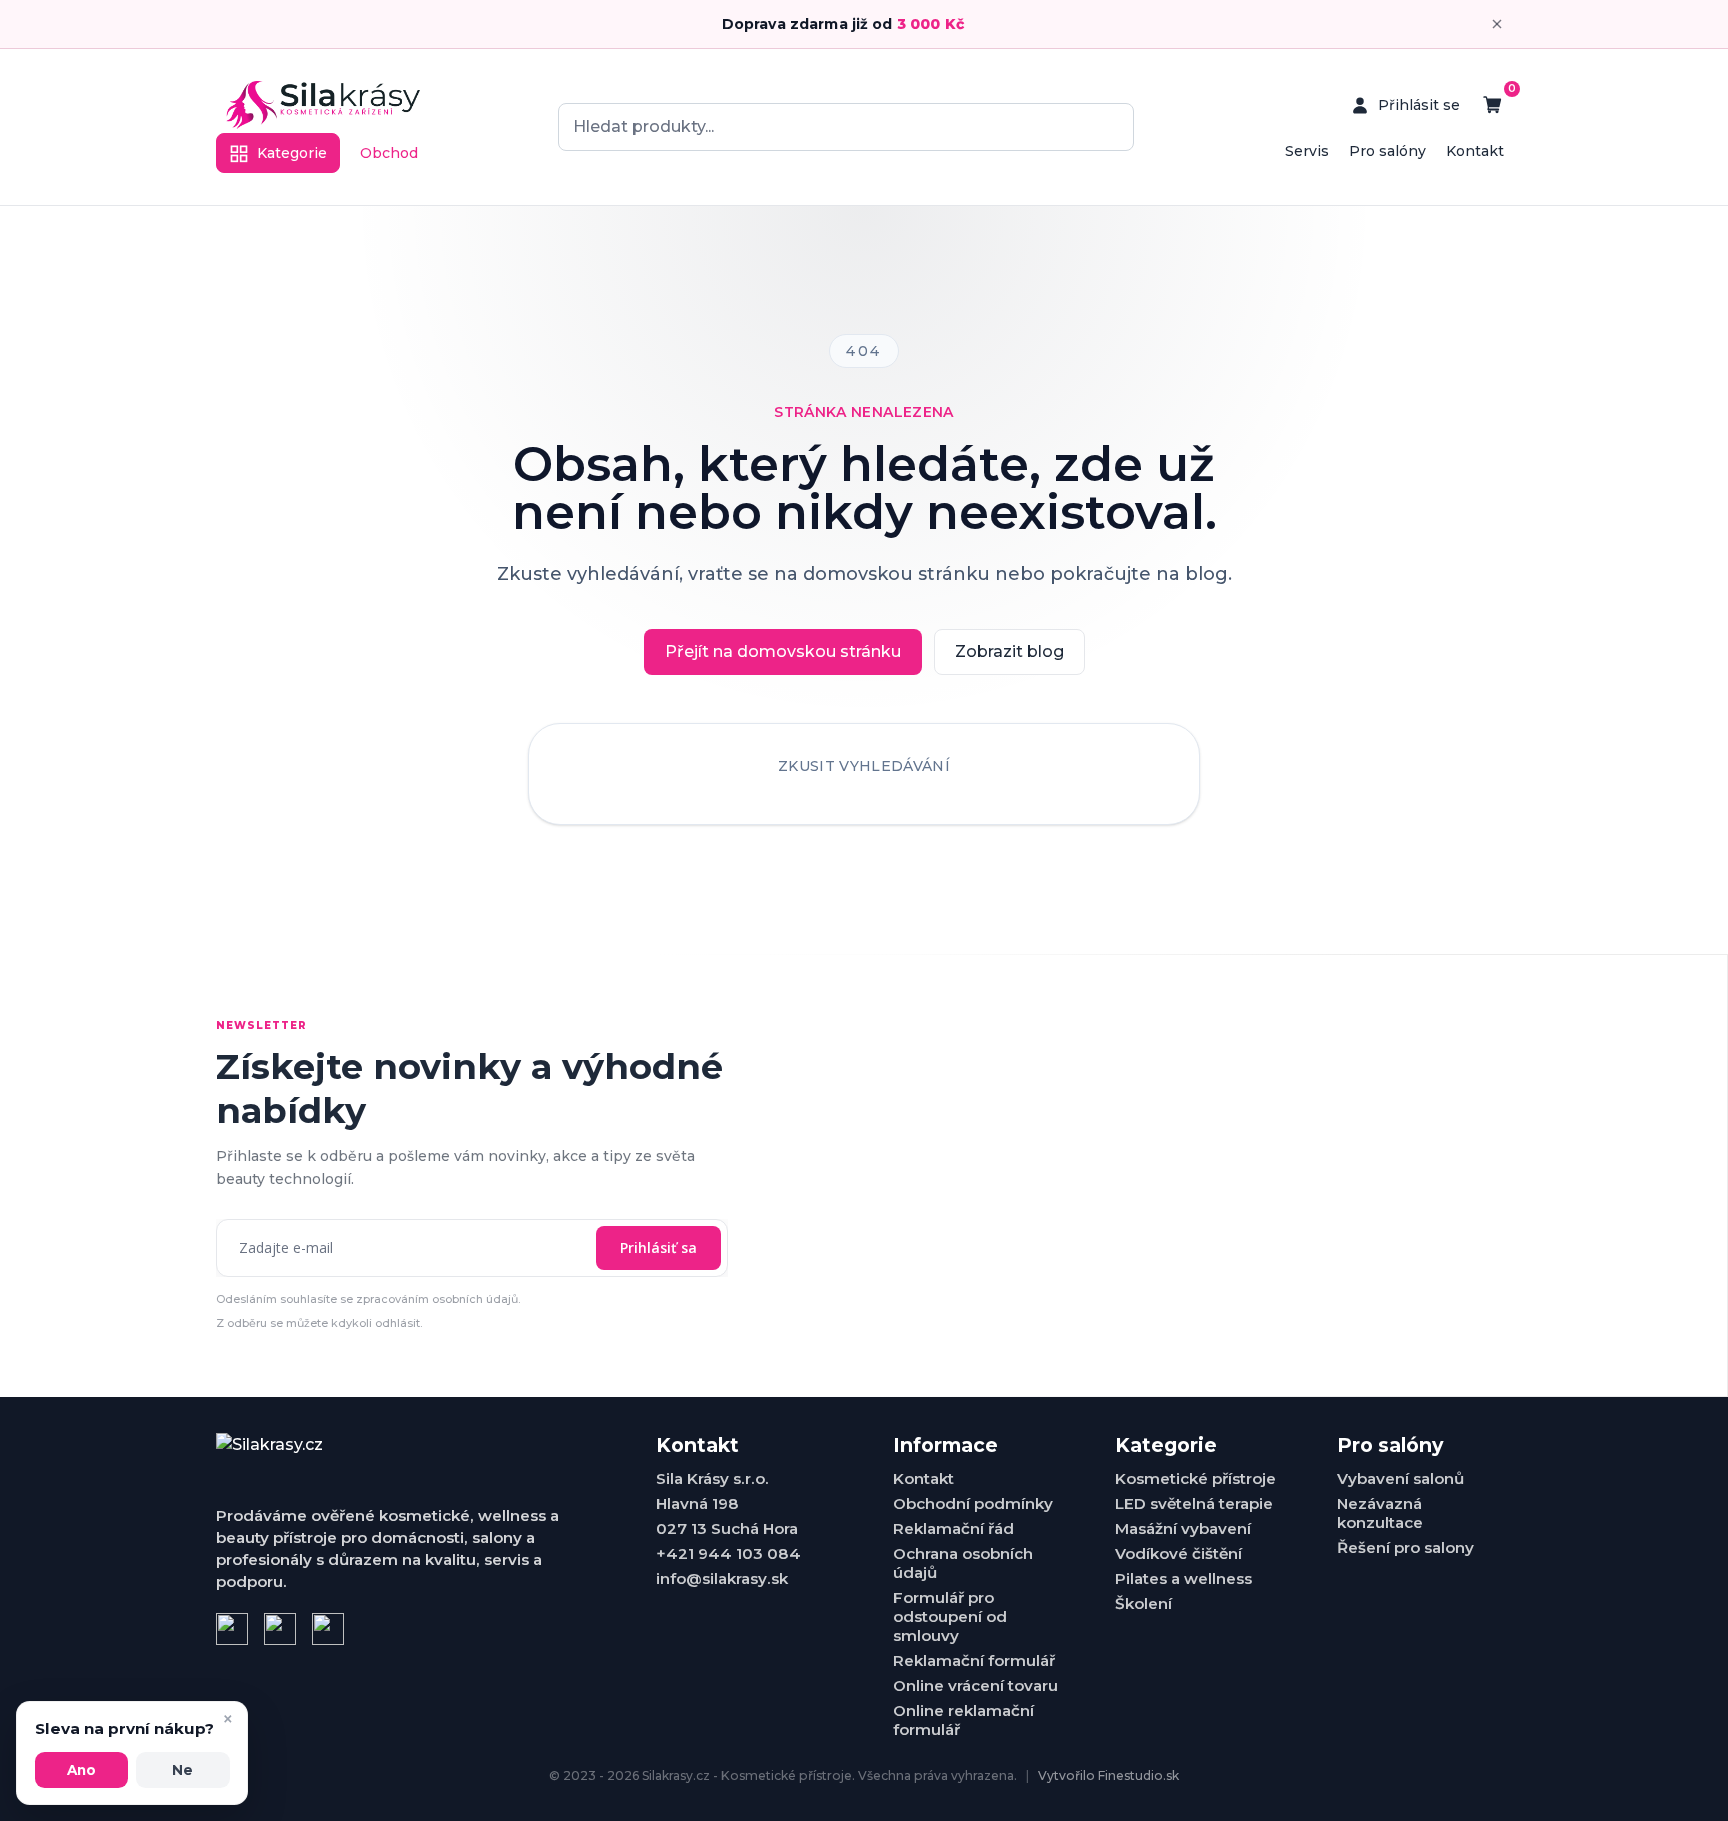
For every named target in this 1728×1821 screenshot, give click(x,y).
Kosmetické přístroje (1195, 1478)
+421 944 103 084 (728, 1553)
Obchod (389, 153)
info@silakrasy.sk (722, 1578)
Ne (182, 1770)
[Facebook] (232, 1629)
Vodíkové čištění (1178, 1553)
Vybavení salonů (1400, 1478)
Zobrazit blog (1009, 651)
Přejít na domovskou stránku (783, 651)
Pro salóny (1387, 151)
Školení (1143, 1603)
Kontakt (1475, 151)
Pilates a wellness (1183, 1578)
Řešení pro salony (1405, 1547)
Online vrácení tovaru (975, 1685)
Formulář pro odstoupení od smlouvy (950, 1616)
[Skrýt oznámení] (1497, 24)
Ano (81, 1770)
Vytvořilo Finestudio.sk (1108, 1775)
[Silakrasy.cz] (323, 105)
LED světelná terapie (1194, 1503)
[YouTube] (328, 1629)
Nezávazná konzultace (1380, 1513)
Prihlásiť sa (658, 1247)
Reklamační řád (953, 1528)
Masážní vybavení (1183, 1528)
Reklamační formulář (974, 1660)
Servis (1307, 151)
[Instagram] (280, 1629)
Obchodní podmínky (973, 1503)
